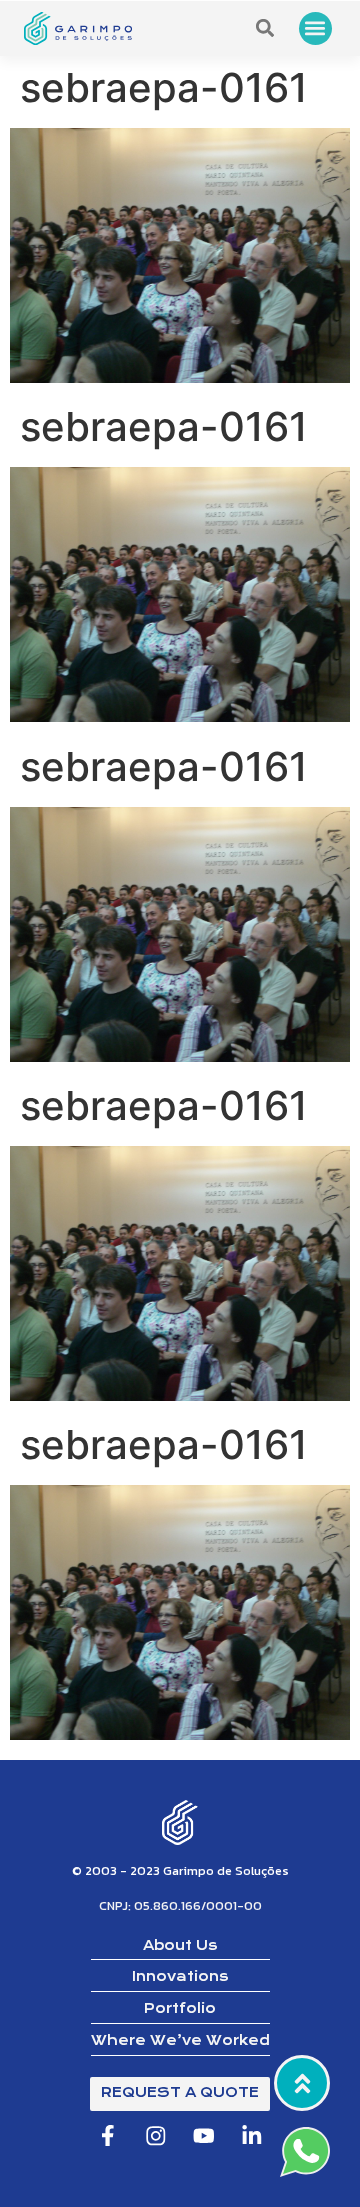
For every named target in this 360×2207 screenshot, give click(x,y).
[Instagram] (155, 2135)
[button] (315, 28)
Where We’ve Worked (180, 2040)
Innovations (180, 1976)
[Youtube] (204, 2135)
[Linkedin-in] (252, 2135)
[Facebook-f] (107, 2135)
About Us (180, 1945)
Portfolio (180, 2008)
